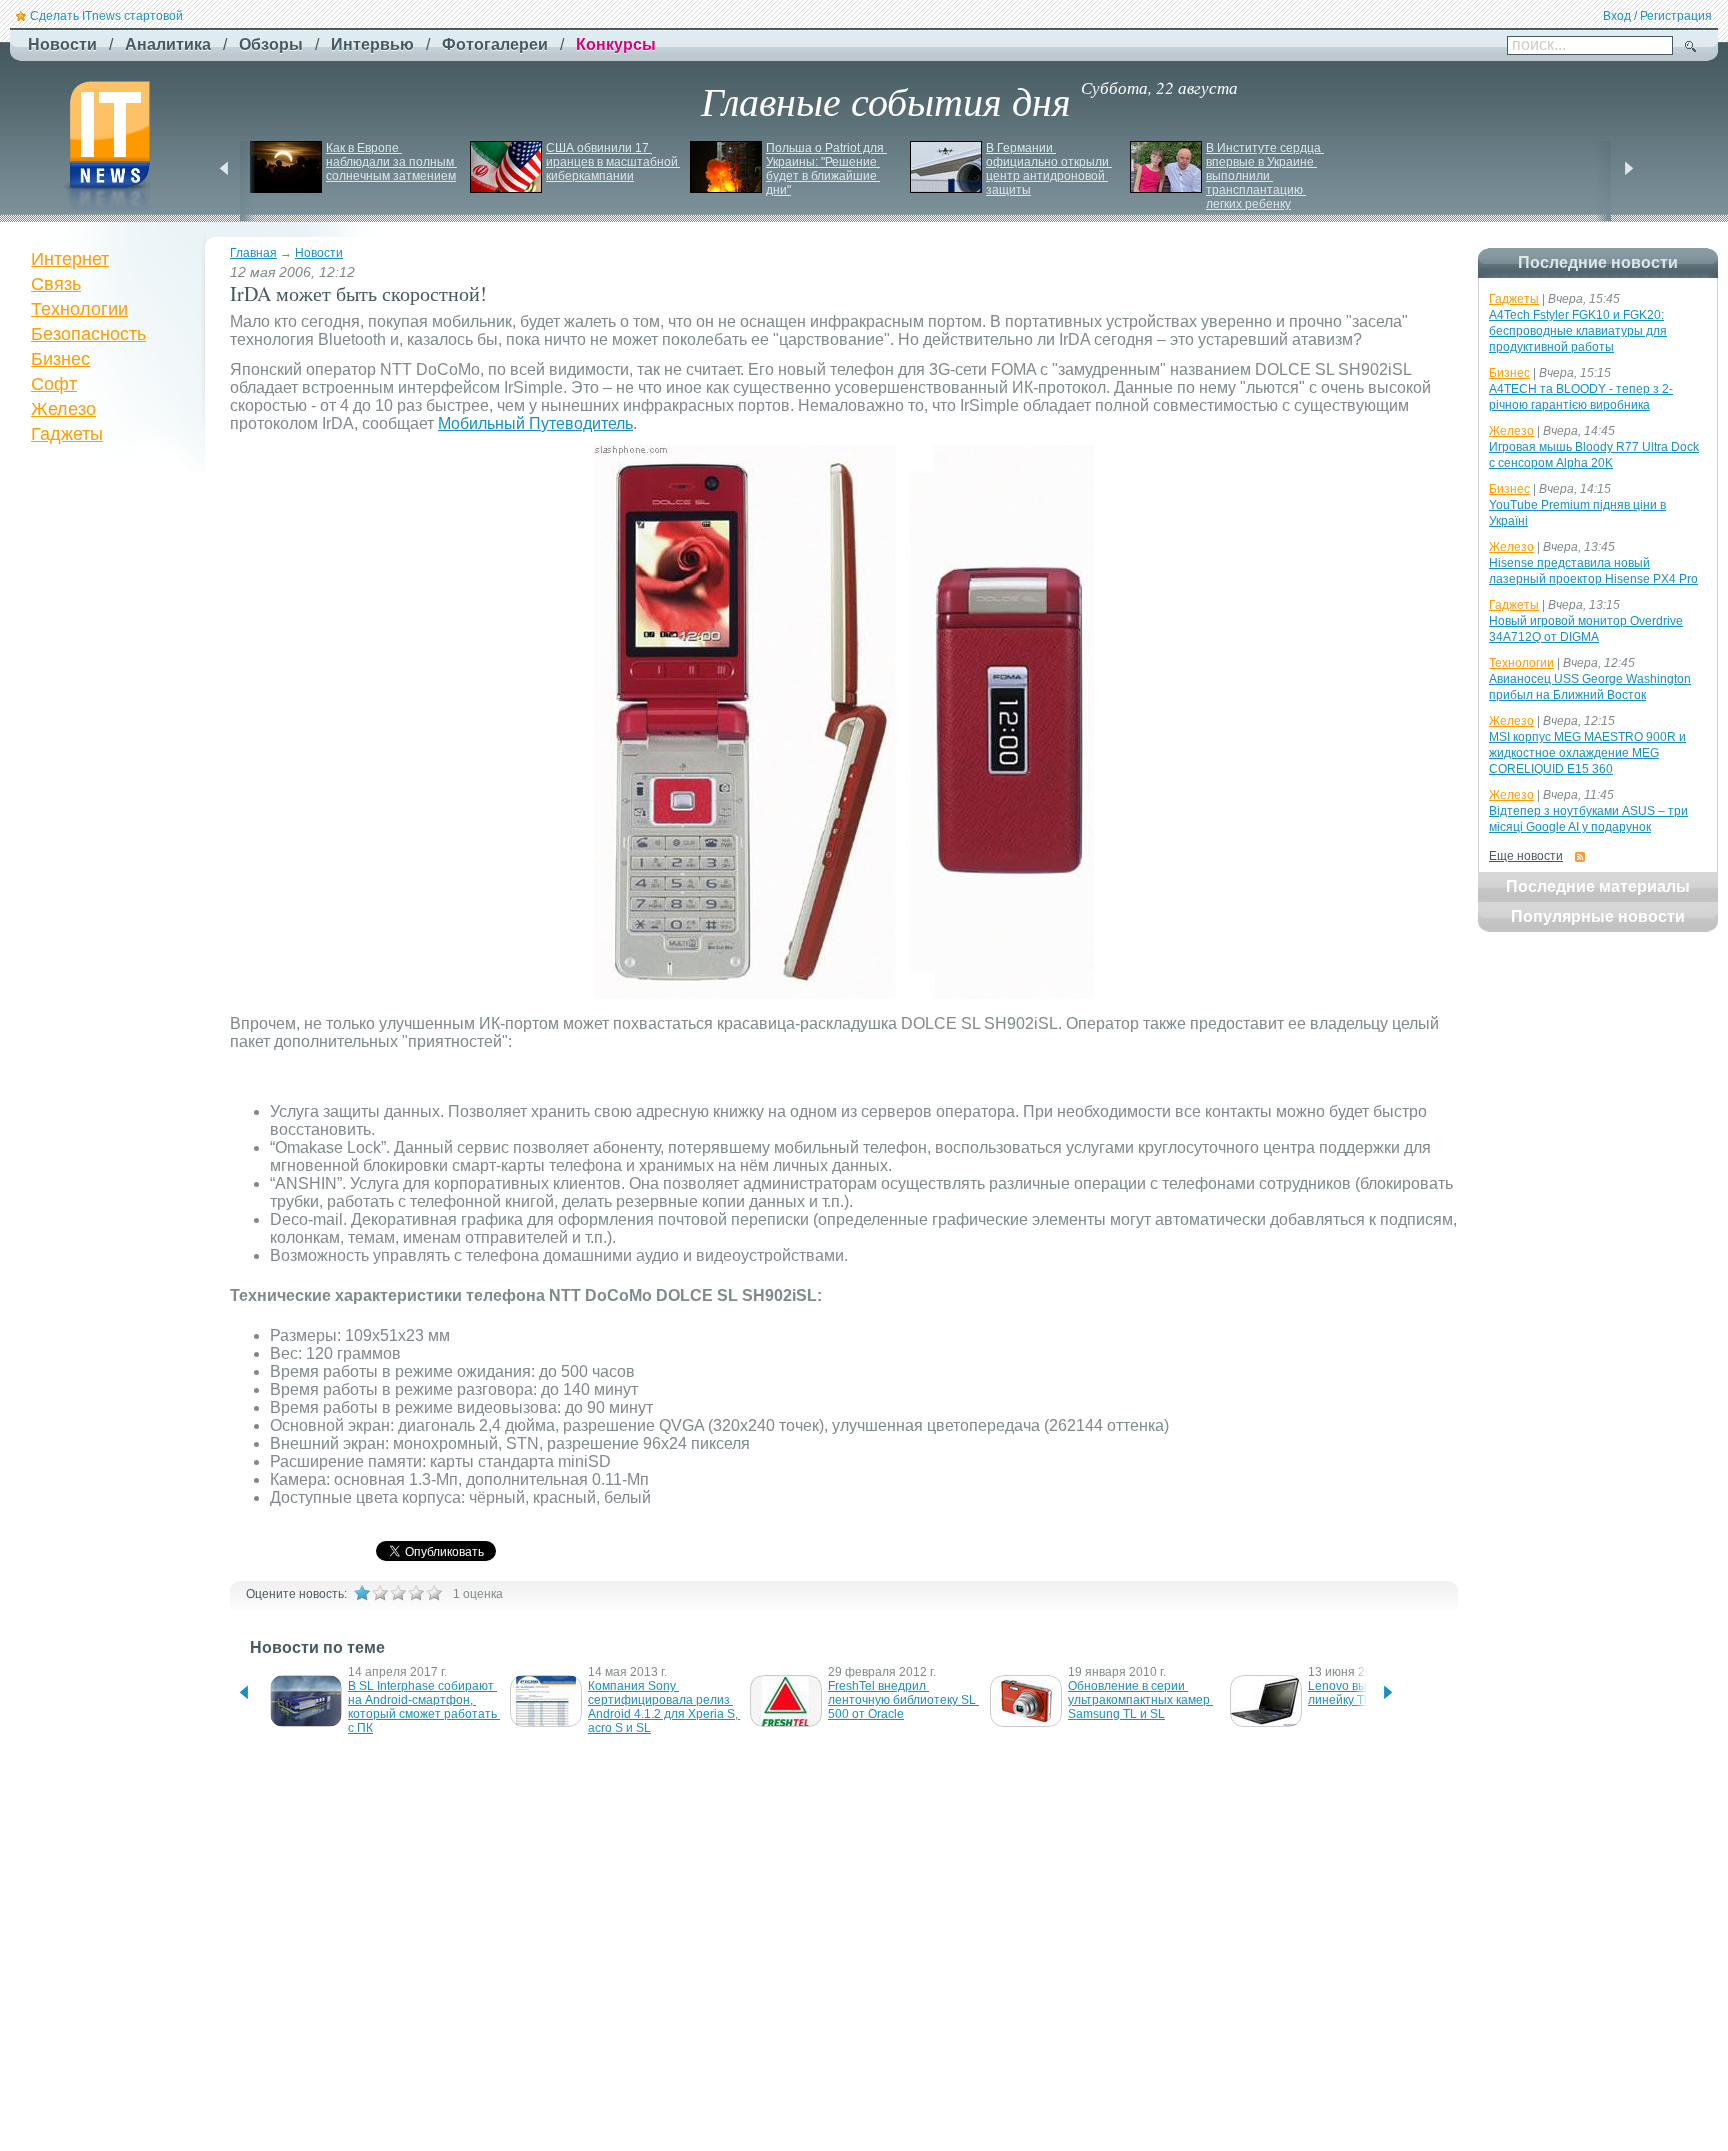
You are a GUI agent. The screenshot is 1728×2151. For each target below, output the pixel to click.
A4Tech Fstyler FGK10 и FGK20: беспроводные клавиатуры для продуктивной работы (1578, 331)
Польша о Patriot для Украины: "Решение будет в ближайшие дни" (826, 169)
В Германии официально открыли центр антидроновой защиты (1049, 169)
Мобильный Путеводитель (535, 423)
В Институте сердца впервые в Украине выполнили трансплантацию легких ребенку (1265, 176)
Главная (253, 253)
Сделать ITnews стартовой (106, 16)
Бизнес (60, 359)
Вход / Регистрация (1657, 16)
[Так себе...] (398, 1593)
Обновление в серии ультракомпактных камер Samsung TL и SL (1140, 1700)
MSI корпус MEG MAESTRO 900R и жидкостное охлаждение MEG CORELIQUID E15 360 (1587, 753)
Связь (56, 284)
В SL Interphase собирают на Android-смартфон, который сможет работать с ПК (424, 1707)
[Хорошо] (416, 1593)
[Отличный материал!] (434, 1593)
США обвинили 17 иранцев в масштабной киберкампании (613, 162)
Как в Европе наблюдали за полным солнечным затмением (391, 162)
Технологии (79, 309)
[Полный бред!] (362, 1593)
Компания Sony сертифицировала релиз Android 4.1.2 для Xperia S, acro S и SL (664, 1707)
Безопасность (88, 334)
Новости (319, 253)
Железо (63, 409)
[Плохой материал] (380, 1593)
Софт (54, 384)
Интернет (70, 259)
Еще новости (1526, 856)
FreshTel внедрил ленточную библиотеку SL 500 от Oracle (903, 1700)
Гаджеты (67, 434)
